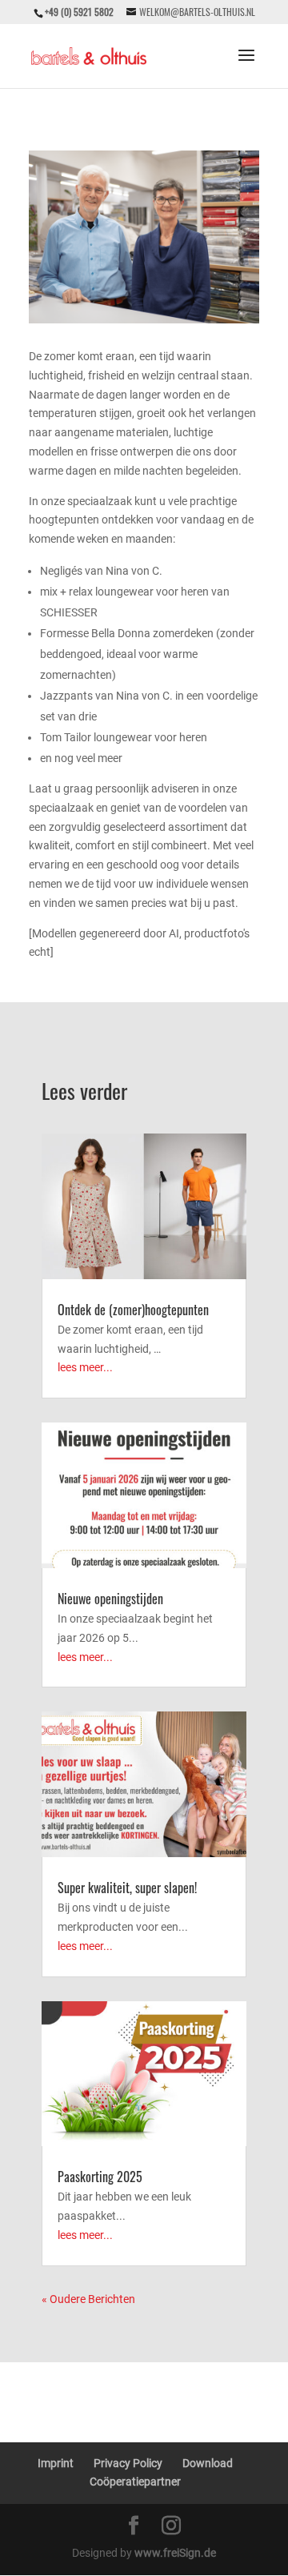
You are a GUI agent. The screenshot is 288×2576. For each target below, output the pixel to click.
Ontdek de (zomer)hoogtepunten (133, 1310)
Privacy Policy (128, 2463)
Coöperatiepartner (135, 2482)
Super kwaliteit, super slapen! (127, 1888)
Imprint (56, 2463)
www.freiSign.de (175, 2553)
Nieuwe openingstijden (110, 1599)
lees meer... (85, 1367)
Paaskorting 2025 (100, 2177)
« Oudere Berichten (88, 2299)
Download (208, 2463)
